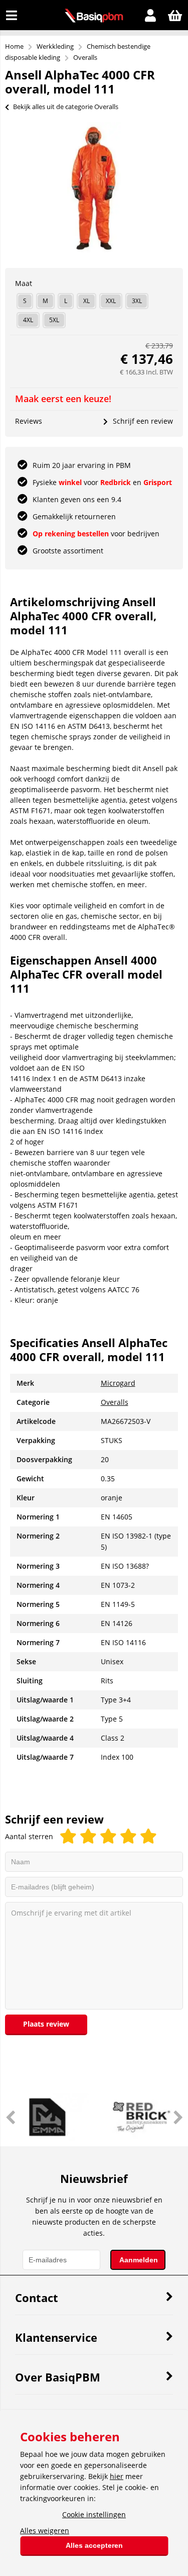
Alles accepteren (94, 2545)
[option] (94, 187)
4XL (28, 320)
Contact (37, 2298)
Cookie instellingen (94, 2514)
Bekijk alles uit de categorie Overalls (66, 107)
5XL (54, 320)
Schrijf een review (143, 421)
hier (117, 2476)
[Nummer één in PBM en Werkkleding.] (94, 20)
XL (86, 301)
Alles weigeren (45, 2531)
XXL (111, 301)
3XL (137, 301)
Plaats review (46, 2024)
